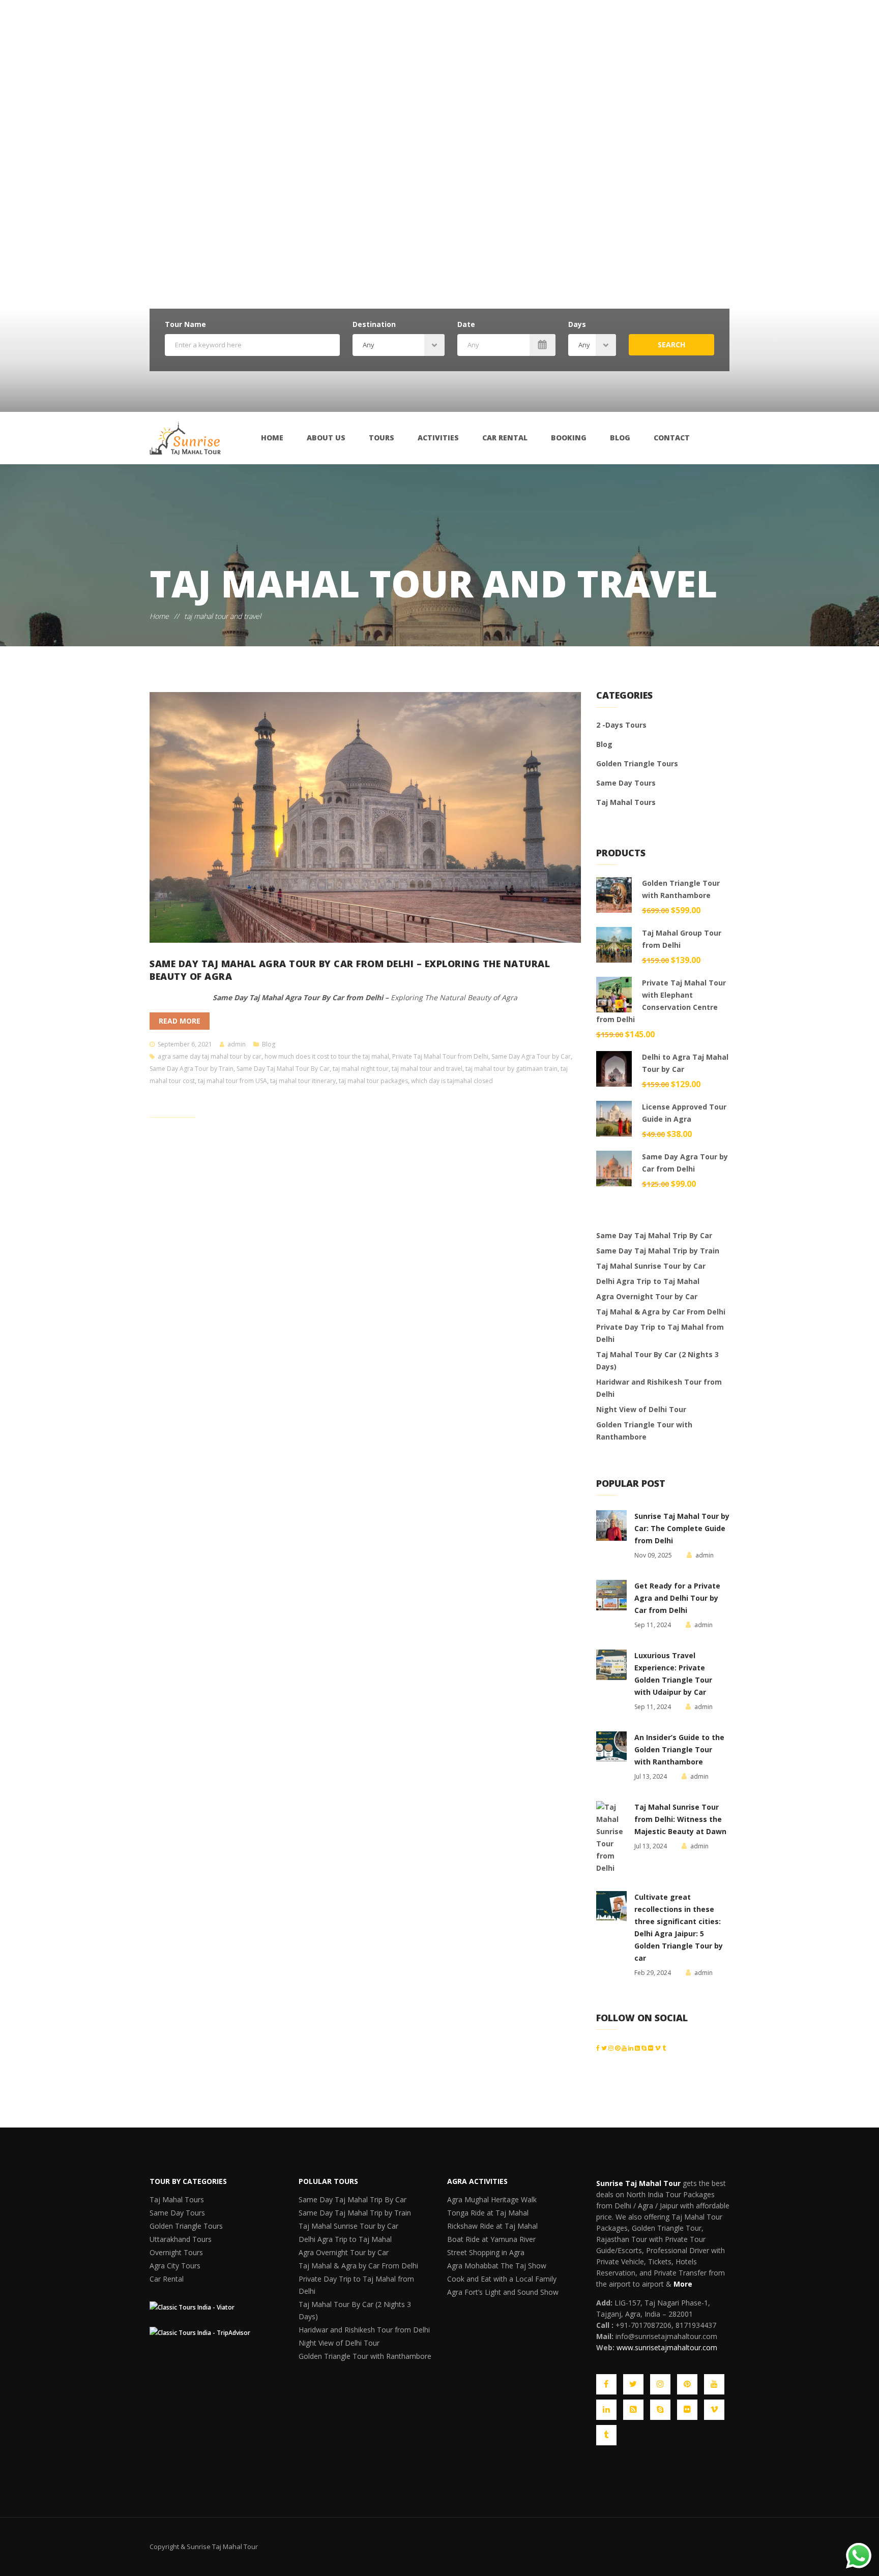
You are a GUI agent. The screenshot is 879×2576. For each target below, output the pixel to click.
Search (671, 345)
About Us (326, 438)
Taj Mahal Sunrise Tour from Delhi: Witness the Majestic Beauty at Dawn (680, 1819)
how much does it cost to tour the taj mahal (327, 1056)
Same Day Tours (626, 783)
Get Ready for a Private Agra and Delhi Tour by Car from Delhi (677, 1598)
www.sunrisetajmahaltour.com (667, 2347)
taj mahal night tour (361, 1069)
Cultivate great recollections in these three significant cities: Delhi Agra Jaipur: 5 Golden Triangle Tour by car (679, 1927)
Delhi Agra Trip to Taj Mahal (648, 1281)
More (683, 2284)
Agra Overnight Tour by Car (647, 1296)
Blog (620, 438)
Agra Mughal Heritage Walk (486, 2201)
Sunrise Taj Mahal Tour (638, 2183)
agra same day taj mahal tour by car (210, 1056)
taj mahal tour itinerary (303, 1081)
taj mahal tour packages (373, 1081)
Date (466, 324)
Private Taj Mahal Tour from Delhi (440, 1056)
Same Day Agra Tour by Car (531, 1056)
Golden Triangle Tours (637, 763)
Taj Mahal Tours (626, 802)
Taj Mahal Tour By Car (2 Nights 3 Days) (657, 1360)
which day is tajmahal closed (452, 1081)
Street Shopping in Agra (481, 2266)
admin (237, 1044)
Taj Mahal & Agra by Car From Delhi (661, 1312)
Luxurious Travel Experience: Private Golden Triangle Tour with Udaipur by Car (673, 1674)
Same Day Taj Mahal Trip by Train (658, 1251)
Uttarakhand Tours (177, 2250)
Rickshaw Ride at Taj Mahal (485, 2234)
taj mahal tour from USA (232, 1081)
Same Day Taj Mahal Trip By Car (654, 1235)
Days (577, 324)
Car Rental (505, 438)
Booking (569, 438)
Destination (374, 324)
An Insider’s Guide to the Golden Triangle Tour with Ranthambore (679, 1749)
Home (272, 438)
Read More (180, 1021)
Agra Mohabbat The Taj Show (489, 2282)
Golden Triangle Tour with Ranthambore (644, 1431)
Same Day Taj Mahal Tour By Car (283, 1069)
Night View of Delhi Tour (641, 1409)
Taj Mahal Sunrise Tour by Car (651, 1266)
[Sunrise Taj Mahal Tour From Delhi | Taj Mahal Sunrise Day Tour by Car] (185, 438)
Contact (672, 438)
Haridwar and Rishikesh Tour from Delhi (659, 1388)
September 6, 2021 (185, 1044)
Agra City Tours (172, 2282)
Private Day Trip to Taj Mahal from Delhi (660, 1333)
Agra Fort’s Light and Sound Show (495, 2315)
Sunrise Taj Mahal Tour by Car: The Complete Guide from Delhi (682, 1528)
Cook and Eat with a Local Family (494, 2299)
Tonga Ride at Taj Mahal (481, 2217)
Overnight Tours (173, 2266)
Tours (382, 438)
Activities (438, 438)
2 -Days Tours (621, 725)
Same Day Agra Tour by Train (192, 1069)
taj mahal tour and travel (427, 1069)
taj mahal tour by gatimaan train (511, 1069)
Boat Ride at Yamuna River (485, 2250)
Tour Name (185, 324)
